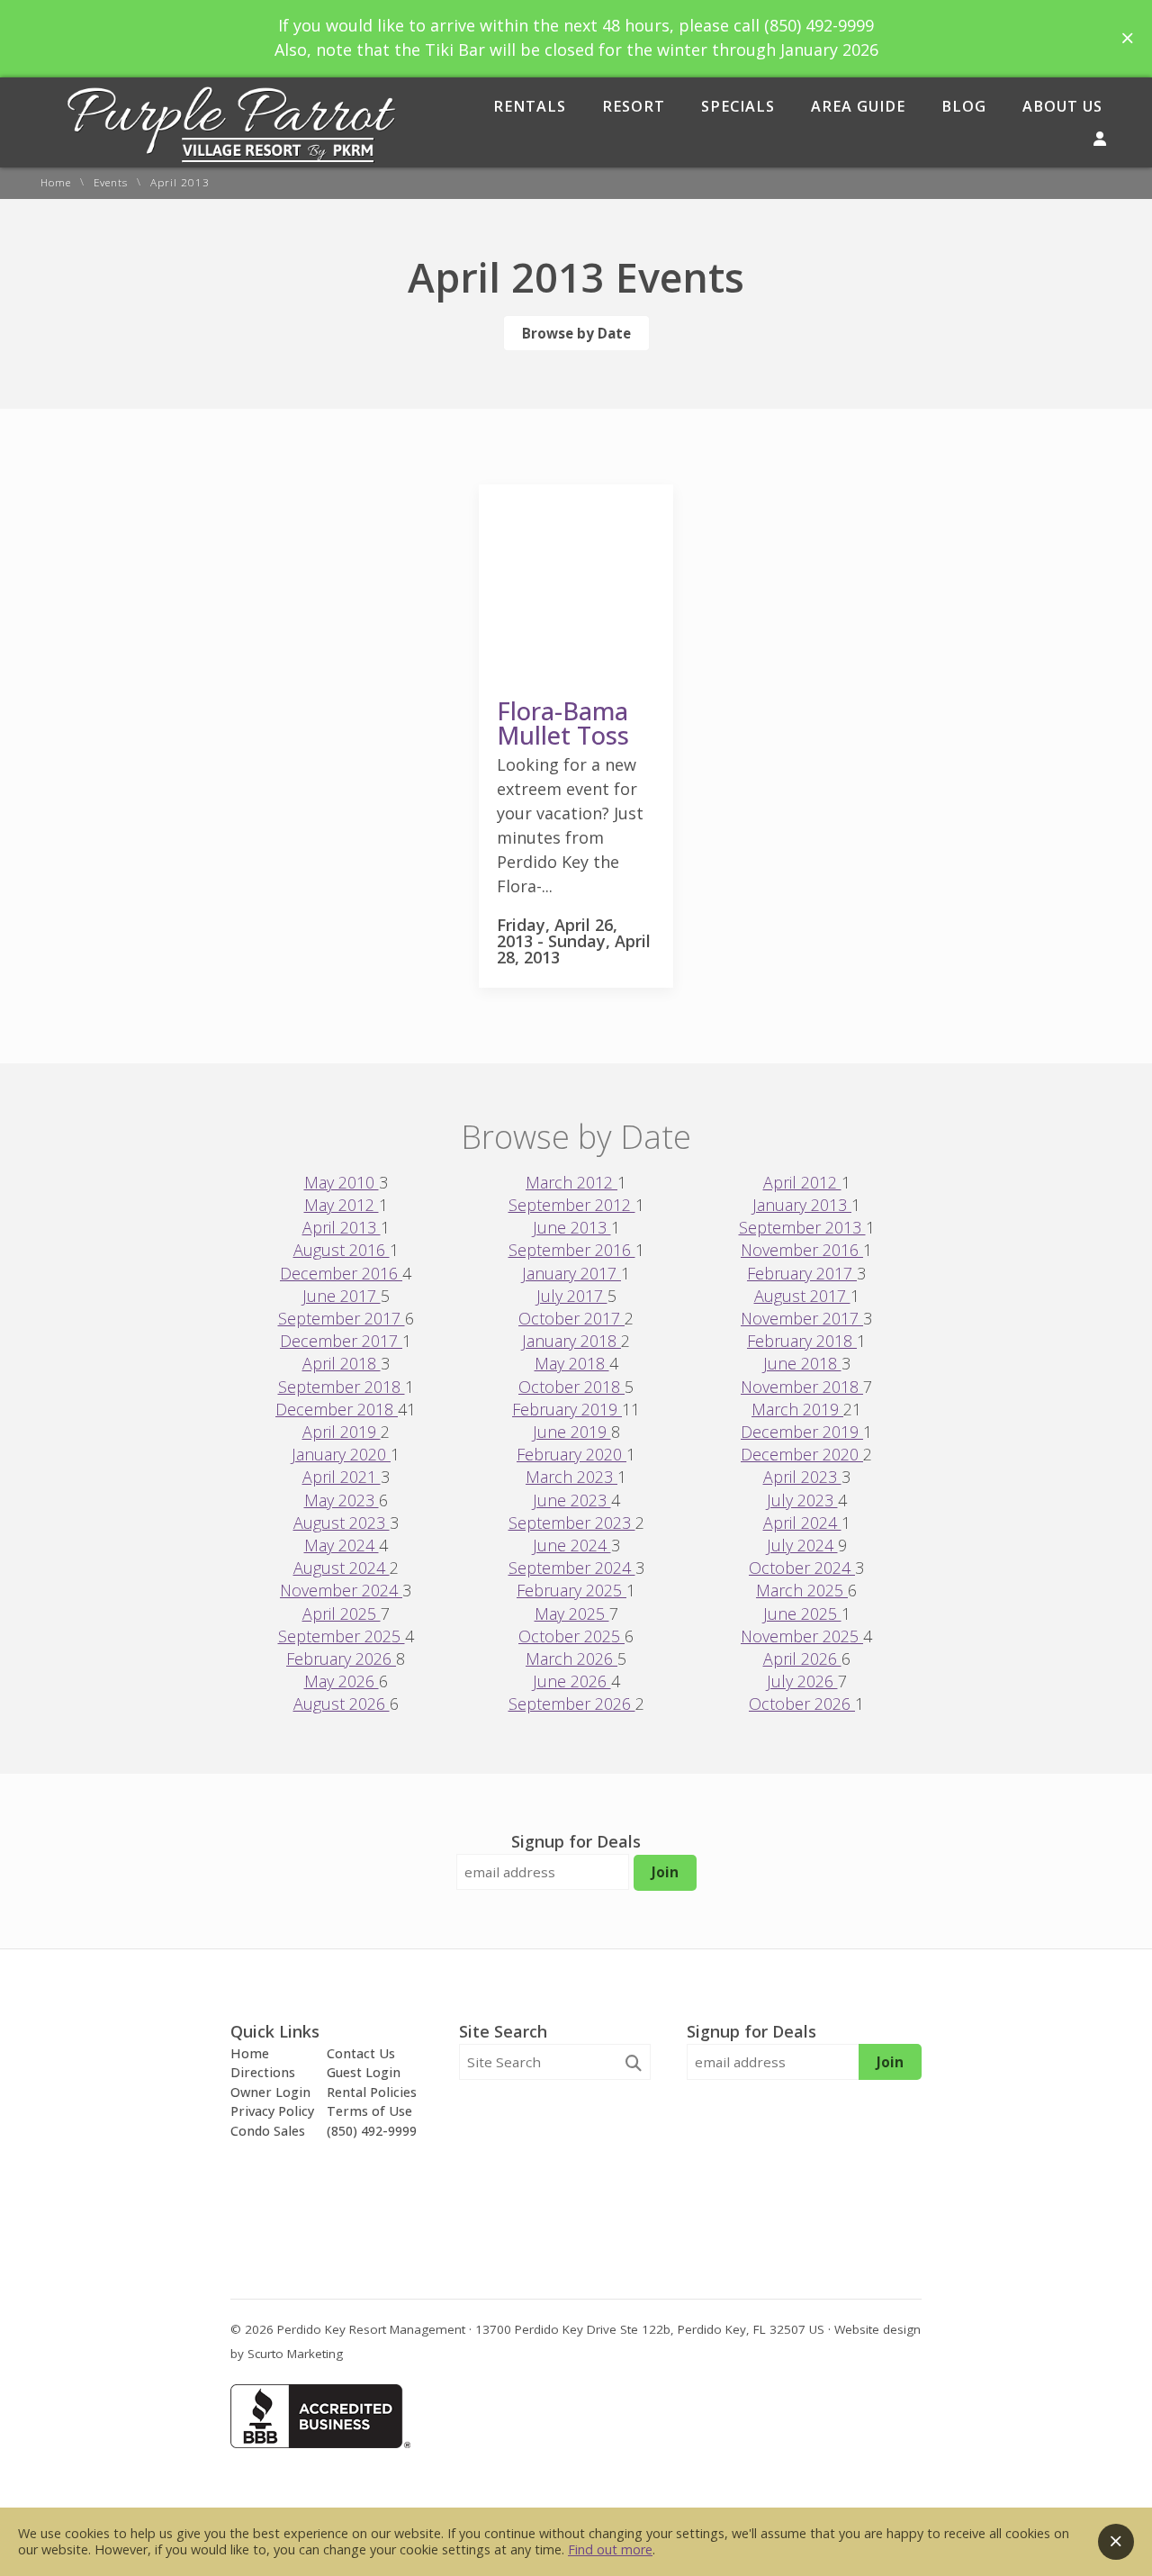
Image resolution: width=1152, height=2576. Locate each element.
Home (56, 183)
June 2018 (802, 1363)
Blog (964, 106)
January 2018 (571, 1341)
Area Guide (858, 106)
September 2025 (342, 1636)
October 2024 (802, 1568)
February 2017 (802, 1273)
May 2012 (342, 1205)
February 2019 (567, 1409)
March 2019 (797, 1409)
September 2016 (572, 1250)
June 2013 (572, 1227)
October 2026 (802, 1704)
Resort (634, 106)
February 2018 (802, 1341)
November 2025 (802, 1636)
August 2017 (802, 1296)
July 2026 (802, 1681)
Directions (263, 2072)
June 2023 (572, 1500)
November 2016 (802, 1250)
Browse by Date (576, 333)
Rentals (530, 106)
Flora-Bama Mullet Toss (563, 723)
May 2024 (342, 1545)
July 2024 (802, 1545)
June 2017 (342, 1296)
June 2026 (572, 1681)
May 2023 (342, 1500)
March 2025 (802, 1590)
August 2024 (342, 1568)
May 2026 (342, 1681)
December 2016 (341, 1273)
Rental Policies (372, 2092)
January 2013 (802, 1205)
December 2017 (341, 1341)
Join (665, 1872)
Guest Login (364, 2072)
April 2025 (342, 1613)
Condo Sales (268, 2131)
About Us (1062, 106)
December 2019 (802, 1432)
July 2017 (572, 1296)
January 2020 (341, 1454)
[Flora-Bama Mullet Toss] (576, 673)
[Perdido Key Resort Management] (232, 157)
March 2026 (571, 1659)
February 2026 (341, 1659)
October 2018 (571, 1387)
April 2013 (342, 1227)
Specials (738, 106)
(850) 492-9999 (372, 2131)
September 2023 (572, 1523)
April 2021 (342, 1477)
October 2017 (571, 1318)
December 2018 (337, 1409)
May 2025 (572, 1613)
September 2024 (572, 1568)
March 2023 (571, 1477)
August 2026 (342, 1704)
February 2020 (571, 1454)
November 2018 (802, 1387)
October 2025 (571, 1636)
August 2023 (342, 1523)
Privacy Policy (272, 2111)
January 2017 (571, 1273)
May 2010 (342, 1182)
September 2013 (802, 1227)
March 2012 (571, 1182)
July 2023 (802, 1500)
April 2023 (802, 1477)
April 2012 (802, 1182)
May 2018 (572, 1363)
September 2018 (342, 1387)
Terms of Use (369, 2111)
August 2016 (342, 1250)
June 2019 (572, 1432)
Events (111, 183)
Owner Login (270, 2092)
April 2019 (342, 1432)
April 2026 (802, 1659)
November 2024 (341, 1590)
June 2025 (802, 1613)
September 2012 (572, 1205)
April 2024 (802, 1523)
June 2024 (572, 1545)
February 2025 (571, 1590)
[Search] (634, 2063)
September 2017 (342, 1318)
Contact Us (361, 2053)
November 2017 (802, 1318)
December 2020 (802, 1454)
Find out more (610, 2549)
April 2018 (342, 1363)
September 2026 (572, 1704)
